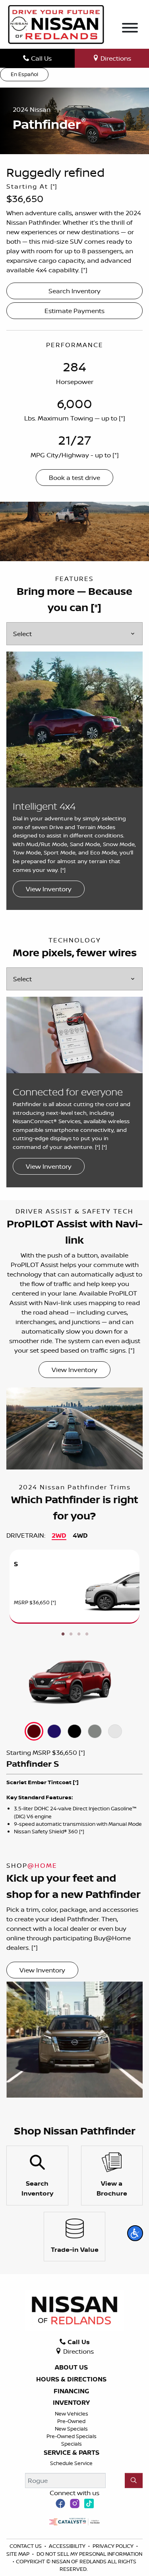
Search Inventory (74, 291)
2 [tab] (71, 1634)
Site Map (18, 2554)
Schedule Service (71, 2463)
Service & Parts (72, 2453)
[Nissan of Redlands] (56, 24)
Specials (72, 2444)
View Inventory (49, 889)
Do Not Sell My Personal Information (89, 2554)
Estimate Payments (74, 311)
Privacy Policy (114, 2546)
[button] (135, 2233)
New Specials (71, 2429)
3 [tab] (79, 1634)
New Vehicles (72, 2414)
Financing (71, 2391)
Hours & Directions (71, 2379)
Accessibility (68, 2546)
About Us (71, 2368)
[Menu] (130, 29)
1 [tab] (63, 1634)
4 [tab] (87, 1634)
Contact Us (26, 2546)
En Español (24, 74)
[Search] (134, 2480)
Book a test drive (74, 478)
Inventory (71, 2403)
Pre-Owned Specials (72, 2436)
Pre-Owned (71, 2421)
